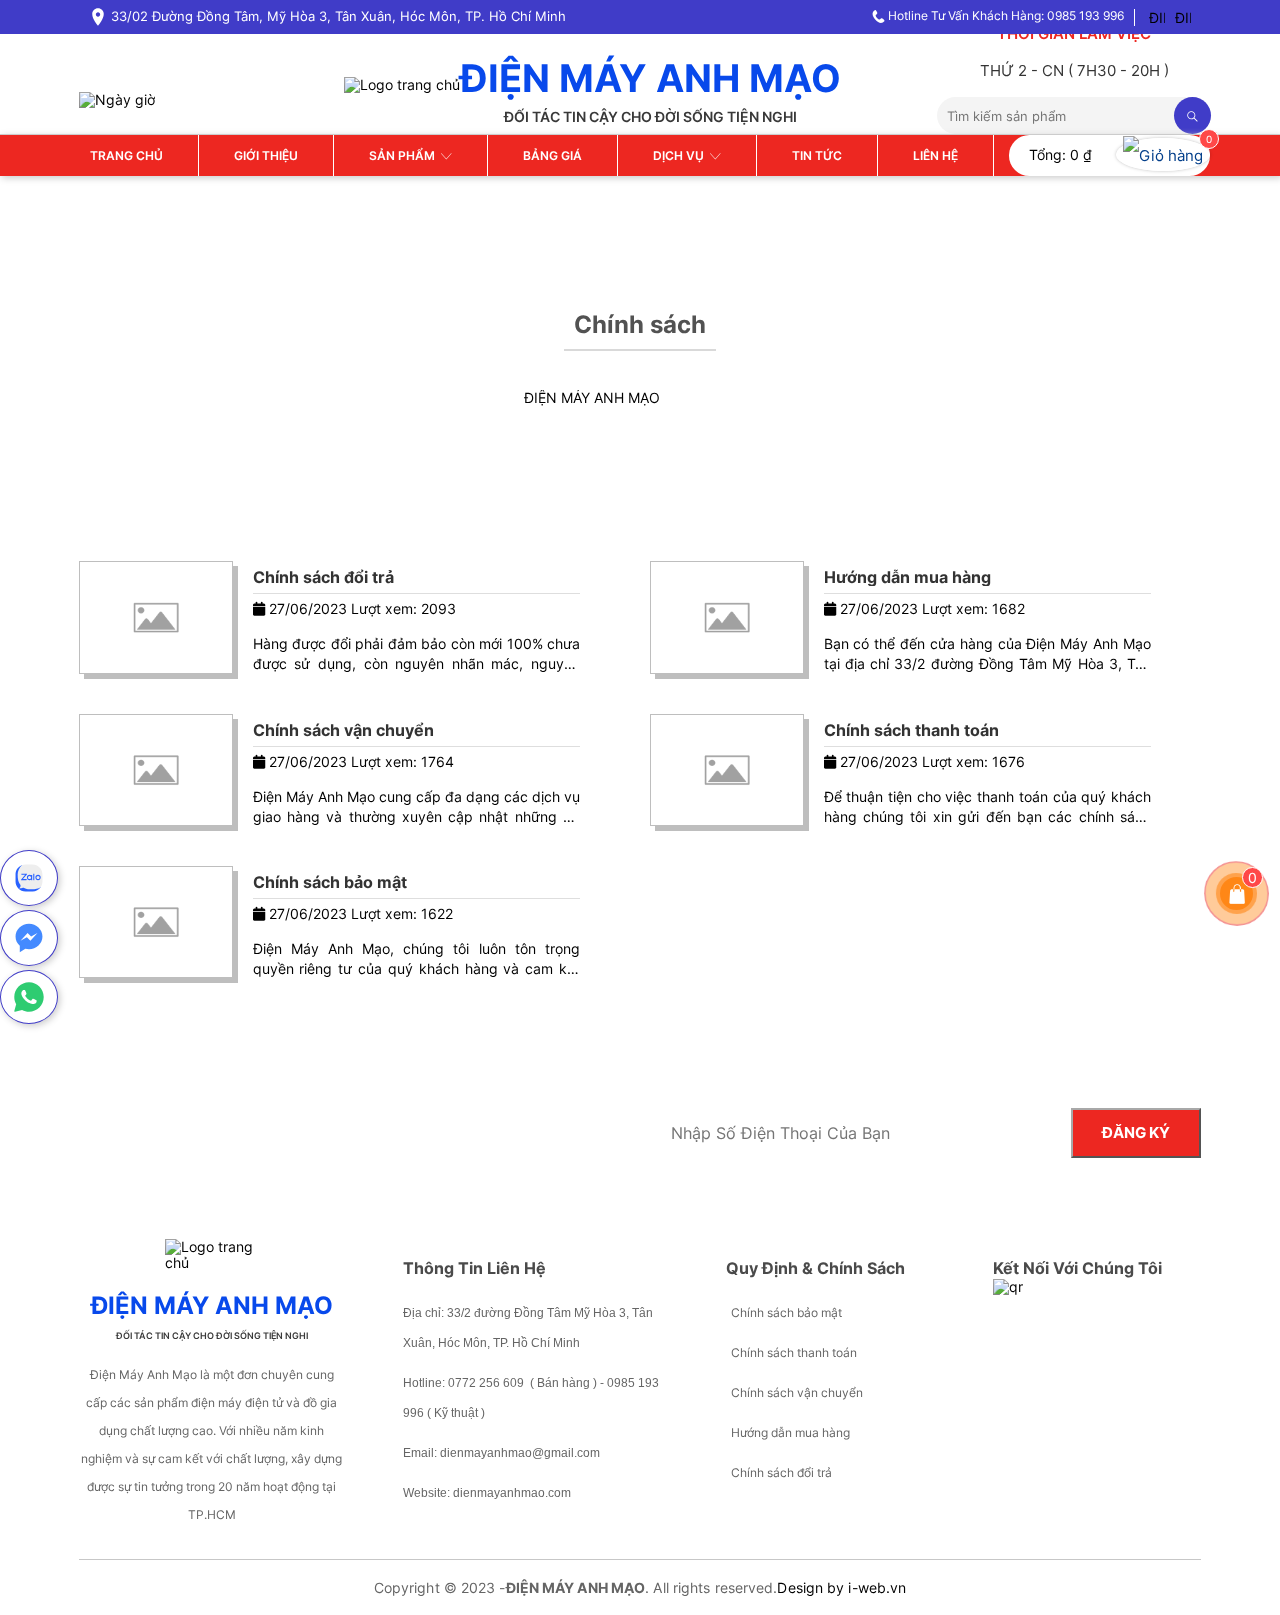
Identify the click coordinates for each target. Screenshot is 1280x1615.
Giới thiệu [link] (266, 155)
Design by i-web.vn (841, 1587)
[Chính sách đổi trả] (156, 617)
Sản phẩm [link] (405, 155)
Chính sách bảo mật (330, 882)
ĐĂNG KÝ (1136, 1132)
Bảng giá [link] (552, 155)
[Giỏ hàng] (1237, 893)
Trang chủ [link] (126, 155)
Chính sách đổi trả (323, 577)
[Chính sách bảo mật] (156, 922)
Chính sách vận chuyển (343, 730)
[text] (1055, 115)
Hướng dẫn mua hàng (907, 577)
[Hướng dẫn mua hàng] (727, 617)
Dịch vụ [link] (681, 155)
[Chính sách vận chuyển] (156, 770)
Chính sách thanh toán (911, 730)
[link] (1163, 155)
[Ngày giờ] (117, 98)
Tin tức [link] (817, 155)
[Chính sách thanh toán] (727, 770)
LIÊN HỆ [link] (935, 155)
